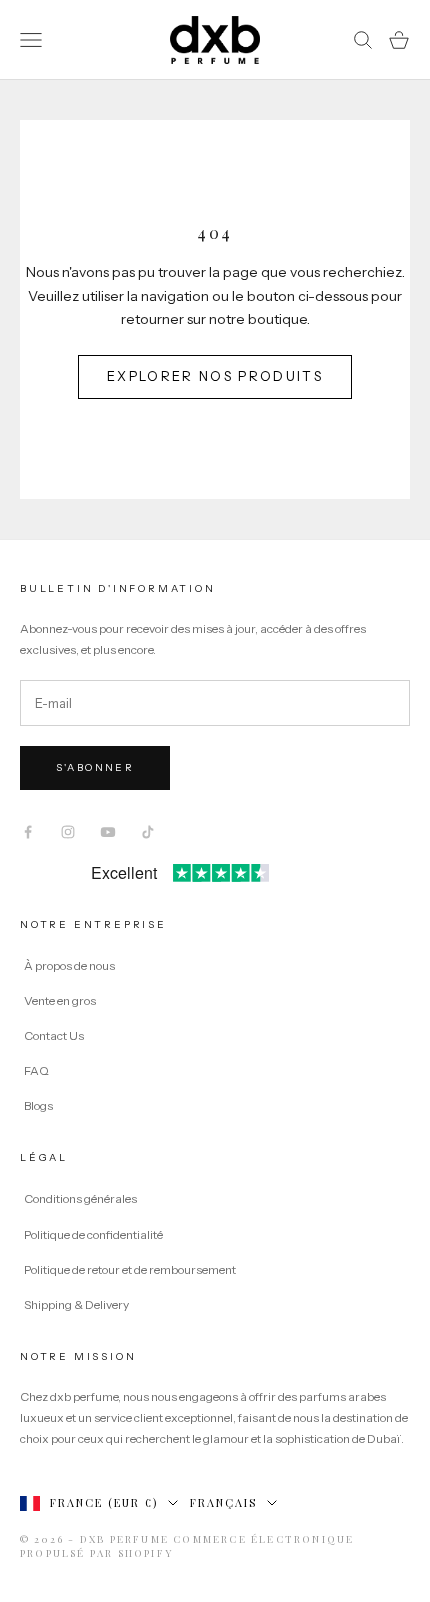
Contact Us (54, 1035)
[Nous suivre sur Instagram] (68, 832)
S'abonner (95, 767)
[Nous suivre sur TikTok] (148, 832)
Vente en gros (60, 1000)
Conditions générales (80, 1198)
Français (223, 1502)
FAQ (36, 1070)
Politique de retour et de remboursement (130, 1269)
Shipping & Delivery (76, 1304)
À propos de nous (69, 965)
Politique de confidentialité (93, 1234)
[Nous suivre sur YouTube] (108, 832)
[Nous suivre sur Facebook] (28, 832)
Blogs (38, 1105)
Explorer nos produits (215, 376)
